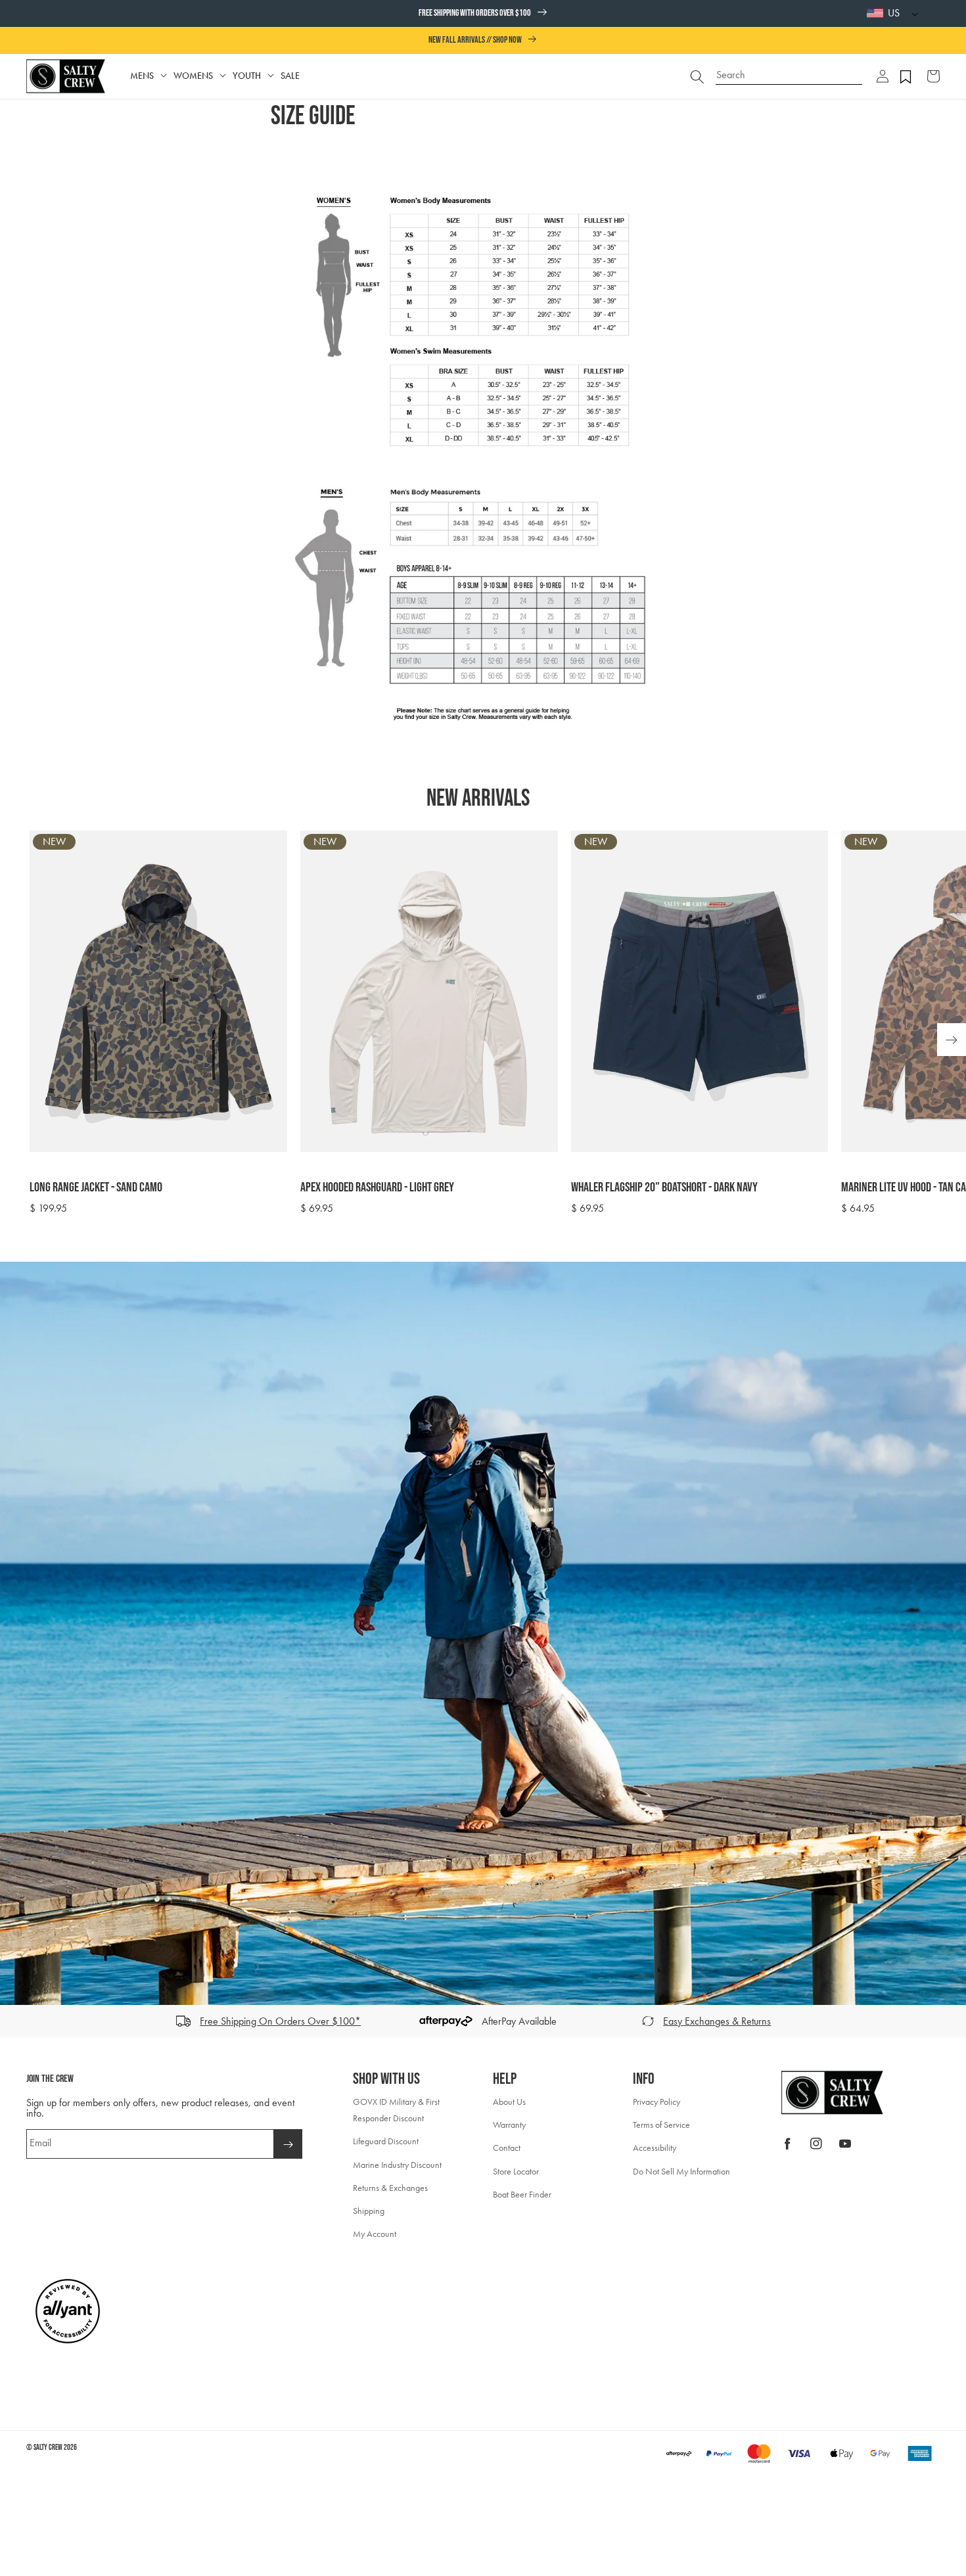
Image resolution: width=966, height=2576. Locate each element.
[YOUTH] (271, 76)
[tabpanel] (491, 1023)
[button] (883, 76)
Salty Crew (48, 2448)
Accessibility (655, 2148)
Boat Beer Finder (522, 2195)
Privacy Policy (656, 2102)
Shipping (369, 2211)
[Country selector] (911, 13)
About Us (509, 2102)
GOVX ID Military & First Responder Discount (396, 2110)
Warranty (509, 2125)
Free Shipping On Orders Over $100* (280, 2021)
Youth (247, 76)
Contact (507, 2148)
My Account (375, 2234)
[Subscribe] (288, 2144)
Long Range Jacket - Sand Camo (96, 1187)
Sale (290, 76)
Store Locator (516, 2172)
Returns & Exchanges (390, 2188)
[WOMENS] (223, 76)
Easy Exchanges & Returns (717, 2021)
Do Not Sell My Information (681, 2172)
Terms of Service (661, 2125)
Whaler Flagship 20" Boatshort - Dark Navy (664, 1187)
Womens (193, 76)
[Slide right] (952, 2021)
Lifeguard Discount (386, 2141)
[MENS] (164, 76)
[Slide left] (14, 2021)
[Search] (697, 76)
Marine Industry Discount (397, 2165)
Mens (142, 76)
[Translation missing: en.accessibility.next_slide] (952, 1040)
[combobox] (789, 70)
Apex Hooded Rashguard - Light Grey (377, 1187)
